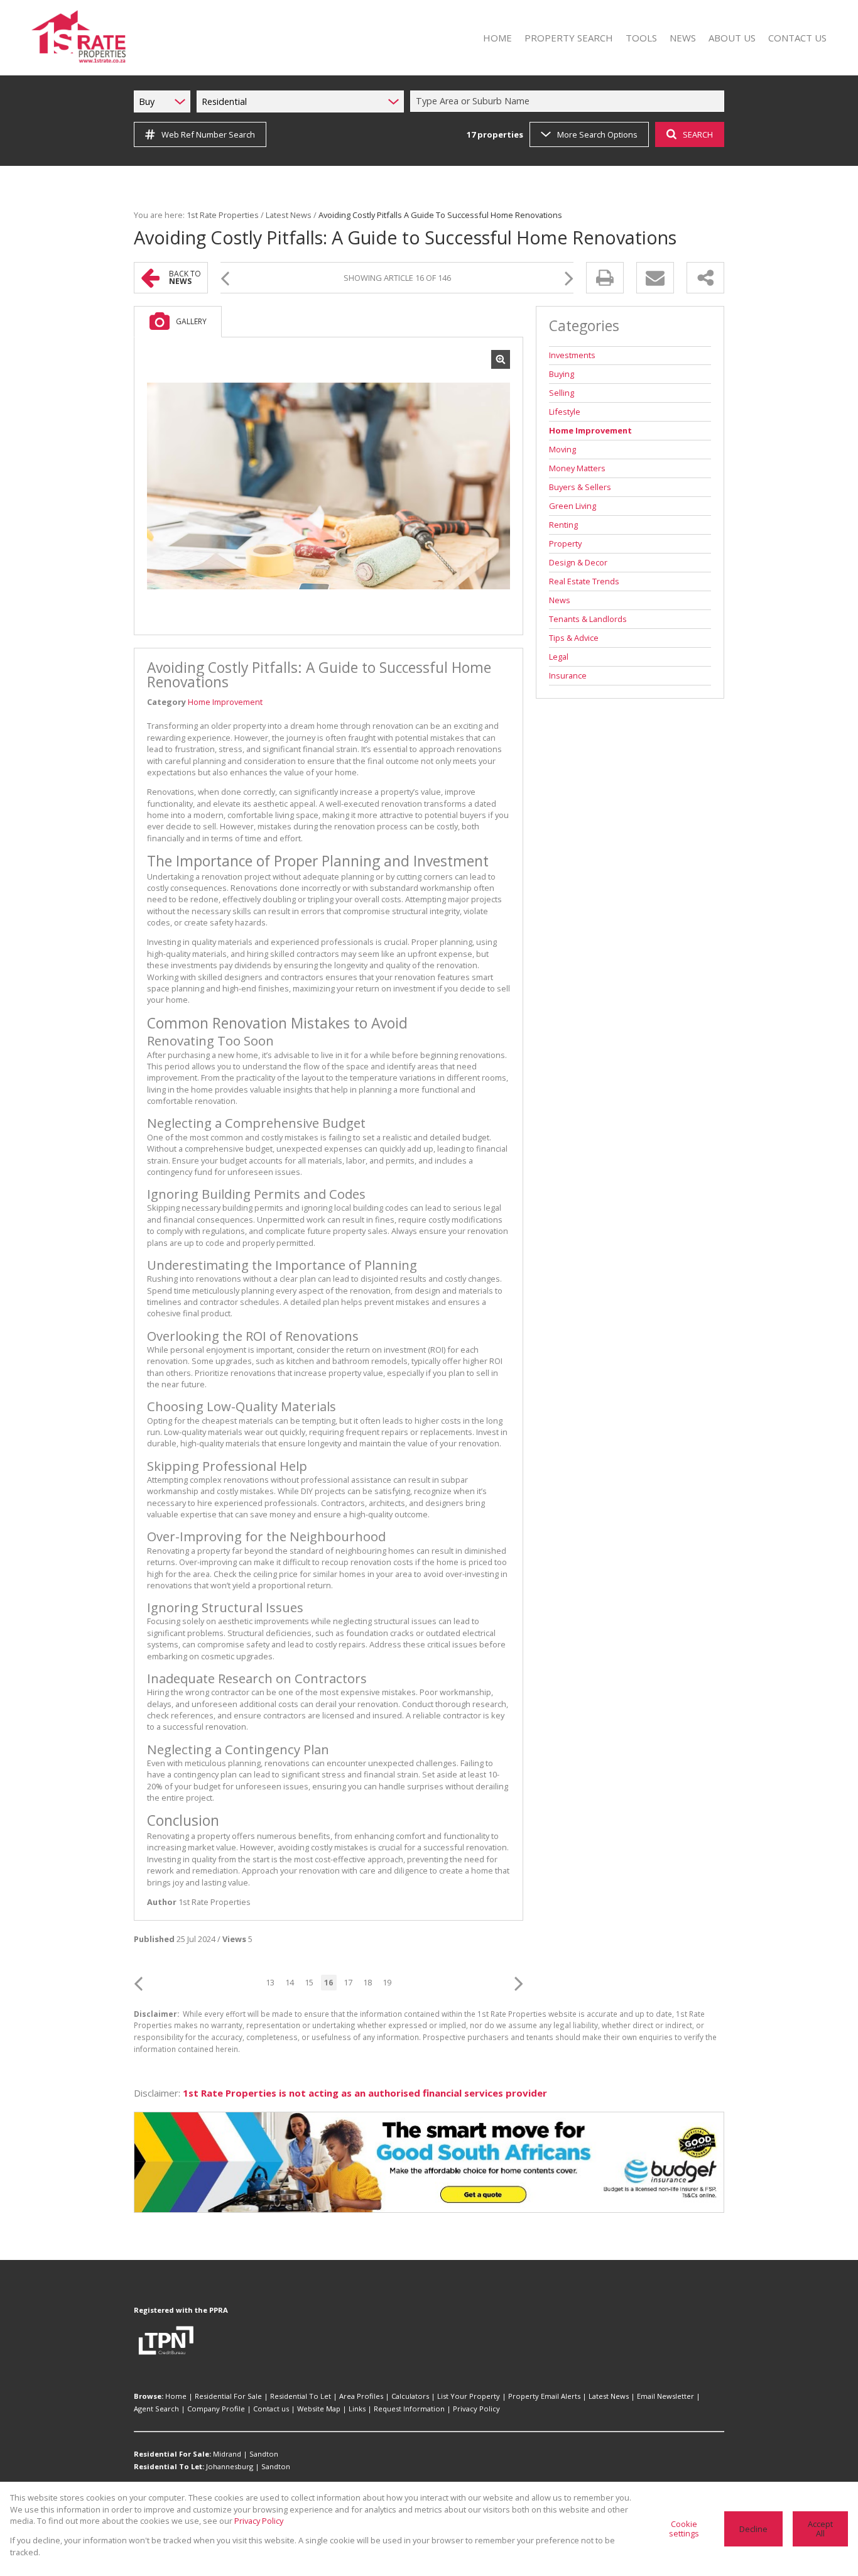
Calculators (410, 2396)
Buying (562, 374)
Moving (562, 449)
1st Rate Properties (223, 215)
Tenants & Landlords (588, 619)
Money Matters (577, 468)
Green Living (573, 506)
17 (348, 1982)
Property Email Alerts (544, 2396)
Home (176, 2396)
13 (270, 1982)
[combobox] (569, 101)
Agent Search (156, 2409)
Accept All (820, 2529)
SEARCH (698, 134)
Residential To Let (301, 2396)
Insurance (568, 675)
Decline (753, 2529)
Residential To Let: (169, 2466)
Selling (562, 393)
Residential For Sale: (172, 2454)
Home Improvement (225, 702)
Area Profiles (361, 2396)
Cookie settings (684, 2529)
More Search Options (597, 134)
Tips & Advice (574, 638)
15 (309, 1982)
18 (367, 1982)
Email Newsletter (665, 2396)
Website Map (319, 2409)
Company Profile (216, 2409)
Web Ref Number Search (208, 134)
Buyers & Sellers (580, 487)
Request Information (409, 2409)
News (560, 600)
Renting (563, 525)
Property (565, 543)
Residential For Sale (228, 2396)
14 (290, 1982)
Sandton (264, 2454)
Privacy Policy (476, 2409)
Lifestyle (565, 412)
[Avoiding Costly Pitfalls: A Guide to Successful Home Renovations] (329, 486)
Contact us (271, 2409)
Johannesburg (230, 2466)
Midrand (227, 2454)
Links (357, 2409)
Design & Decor (578, 562)
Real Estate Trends (584, 581)
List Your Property (469, 2396)
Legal (559, 657)
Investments (572, 355)
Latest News (289, 215)
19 (387, 1982)
